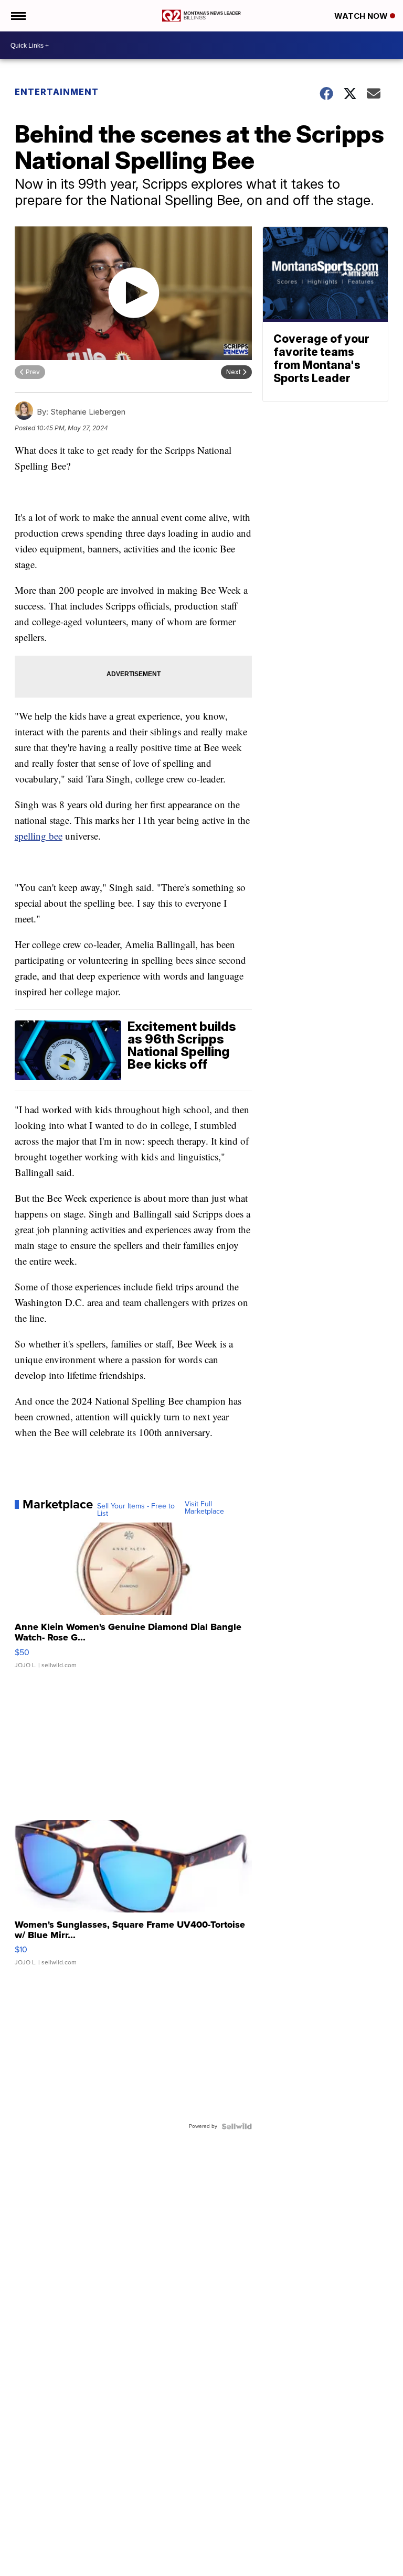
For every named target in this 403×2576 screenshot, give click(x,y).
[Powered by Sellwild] (237, 2126)
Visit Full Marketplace (204, 1508)
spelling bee (39, 836)
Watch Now (362, 16)
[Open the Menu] (18, 16)
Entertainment (57, 92)
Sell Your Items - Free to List (136, 1510)
